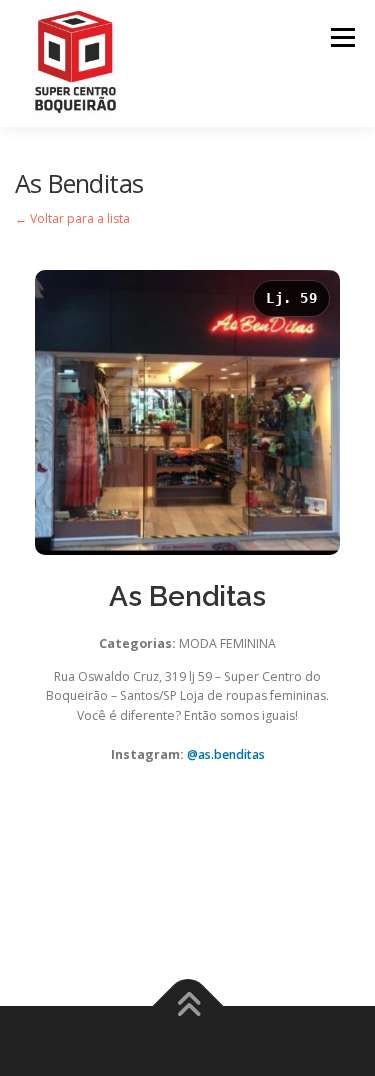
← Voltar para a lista (72, 218)
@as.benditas (226, 754)
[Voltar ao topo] (187, 1006)
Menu (341, 37)
